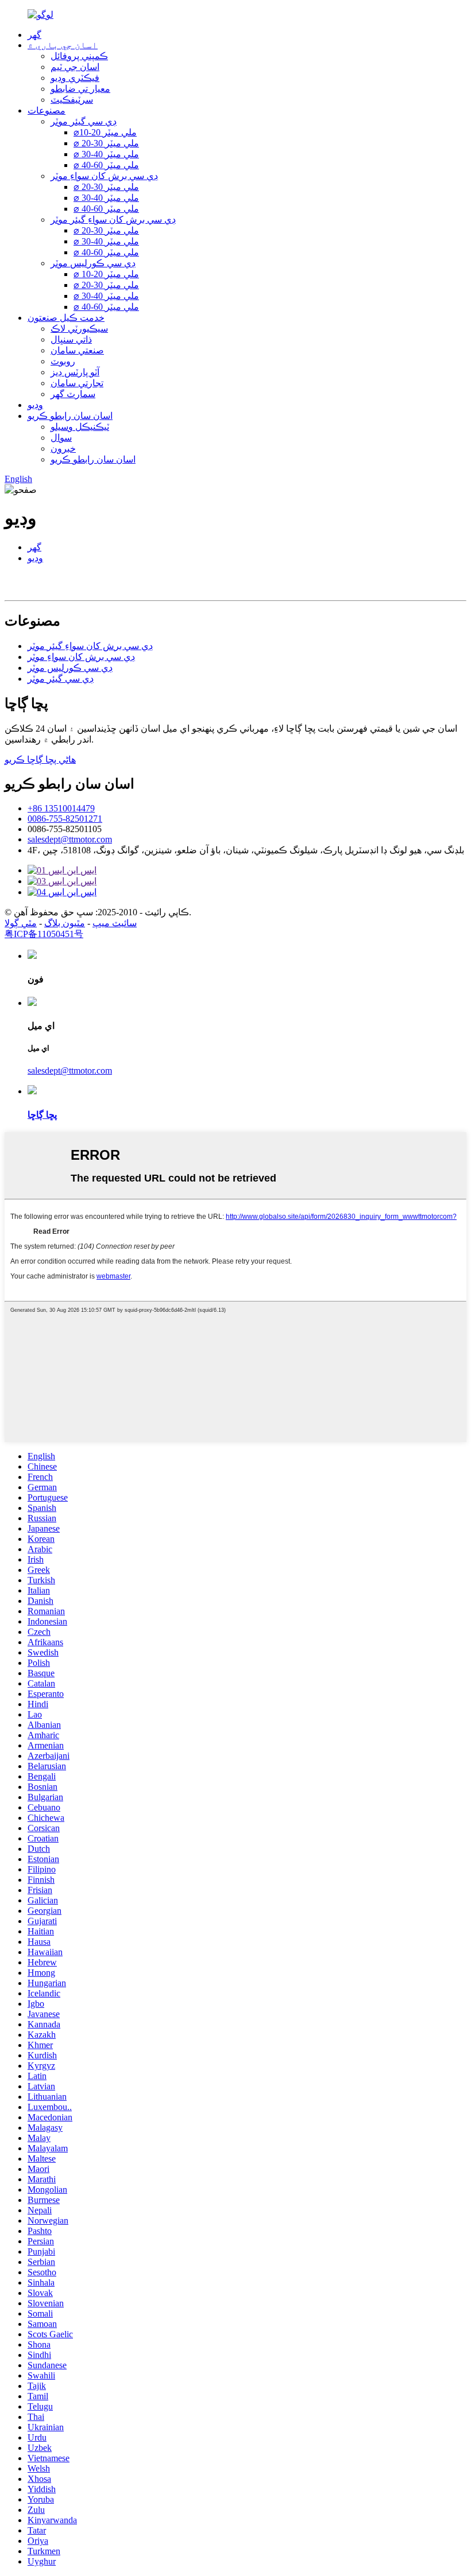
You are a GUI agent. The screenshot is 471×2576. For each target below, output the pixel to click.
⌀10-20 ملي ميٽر (105, 132)
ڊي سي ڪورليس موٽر (93, 263)
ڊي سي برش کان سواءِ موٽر (104, 176)
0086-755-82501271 (65, 819)
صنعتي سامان (77, 350)
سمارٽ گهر (73, 394)
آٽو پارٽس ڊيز (75, 372)
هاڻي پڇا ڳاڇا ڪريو (40, 759)
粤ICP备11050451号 (44, 934)
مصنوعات (47, 110)
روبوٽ (63, 361)
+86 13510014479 (61, 808)
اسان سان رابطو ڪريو (70, 416)
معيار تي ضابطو (80, 89)
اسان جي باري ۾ (63, 45)
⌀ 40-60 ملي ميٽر (106, 165)
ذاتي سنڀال (71, 339)
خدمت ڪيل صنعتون (66, 318)
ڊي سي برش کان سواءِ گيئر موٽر (113, 219)
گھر (34, 35)
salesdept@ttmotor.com (70, 839)
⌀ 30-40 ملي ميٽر (106, 154)
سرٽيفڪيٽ (72, 100)
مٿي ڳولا (21, 923)
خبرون (63, 448)
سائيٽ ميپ (115, 923)
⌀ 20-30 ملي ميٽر (106, 143)
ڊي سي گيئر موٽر (84, 121)
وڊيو (35, 405)
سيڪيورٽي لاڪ (79, 329)
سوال (61, 438)
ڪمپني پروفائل (79, 56)
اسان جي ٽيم (75, 67)
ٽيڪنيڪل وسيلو (80, 427)
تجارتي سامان (77, 383)
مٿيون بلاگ (65, 923)
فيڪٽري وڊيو (75, 78)
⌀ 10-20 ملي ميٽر (106, 274)
